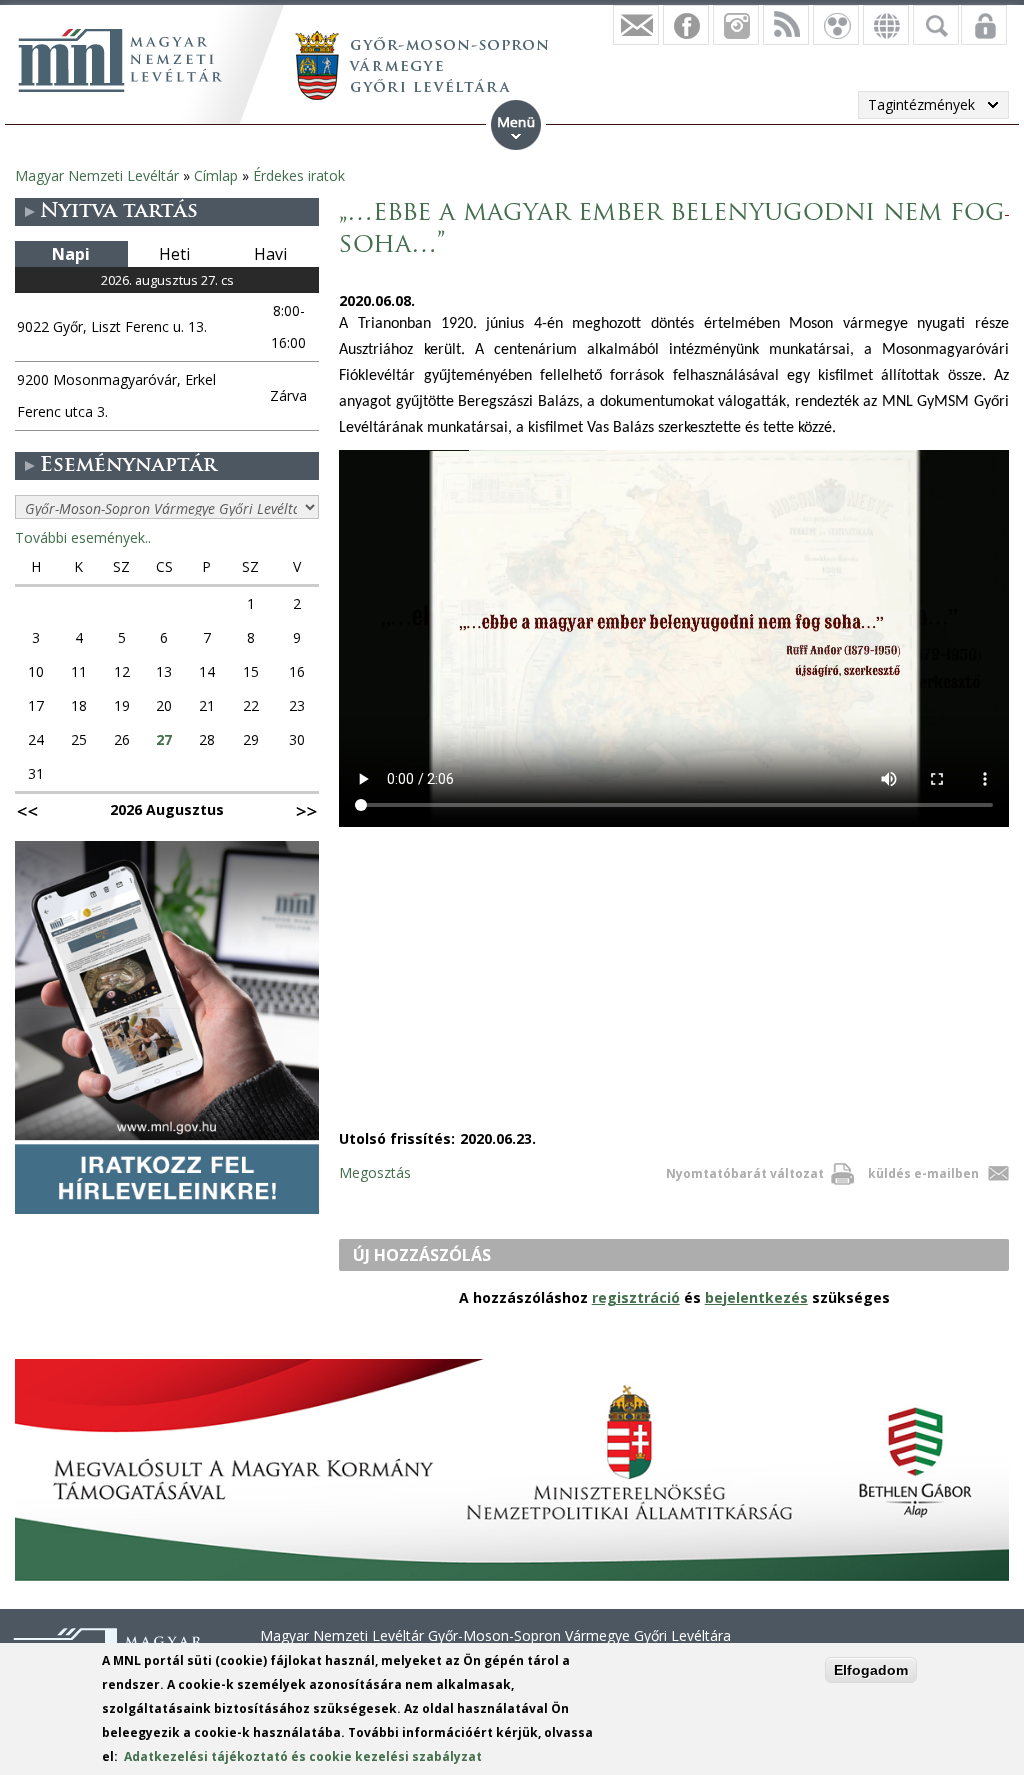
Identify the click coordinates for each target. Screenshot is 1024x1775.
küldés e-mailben (923, 1173)
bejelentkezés (756, 1297)
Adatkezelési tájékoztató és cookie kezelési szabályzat (303, 1756)
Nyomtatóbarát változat (745, 1173)
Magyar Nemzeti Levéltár (97, 175)
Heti (174, 254)
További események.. (83, 537)
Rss (786, 25)
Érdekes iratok (299, 175)
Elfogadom (871, 1670)
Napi (71, 254)
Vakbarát (836, 25)
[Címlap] (120, 60)
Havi (270, 254)
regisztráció (636, 1297)
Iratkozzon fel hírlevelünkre (636, 25)
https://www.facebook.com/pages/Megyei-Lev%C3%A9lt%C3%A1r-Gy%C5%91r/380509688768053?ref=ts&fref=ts (686, 25)
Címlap (216, 175)
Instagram (736, 25)
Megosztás (375, 1172)
